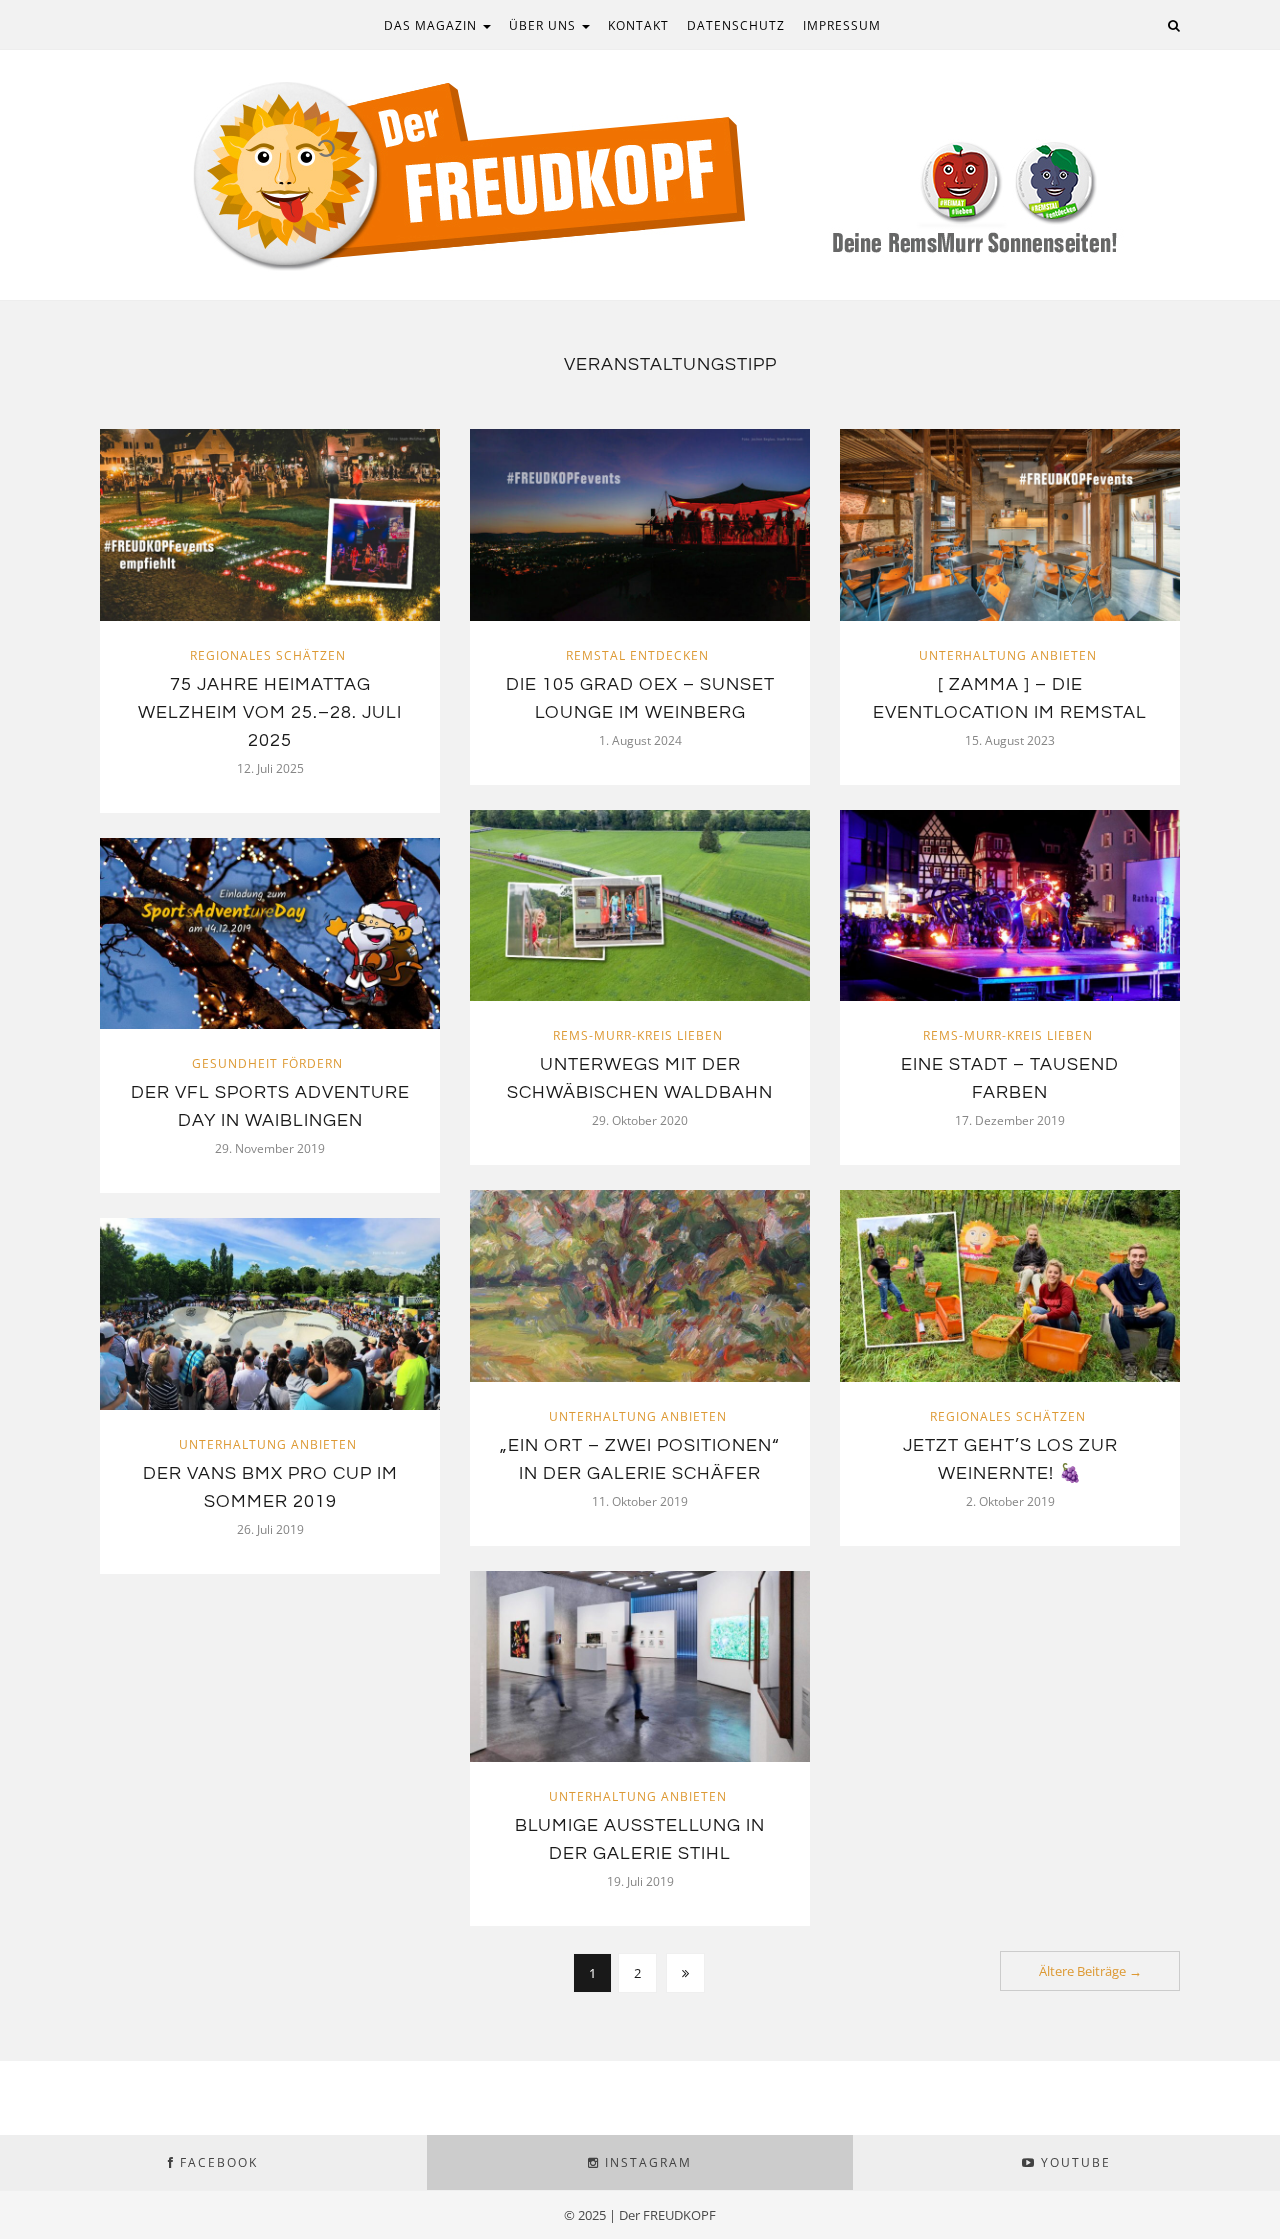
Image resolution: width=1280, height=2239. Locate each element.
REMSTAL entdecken (637, 655)
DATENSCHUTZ (736, 25)
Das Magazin (432, 25)
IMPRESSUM (842, 25)
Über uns (544, 25)
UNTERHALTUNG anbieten (1008, 655)
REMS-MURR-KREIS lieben (638, 1035)
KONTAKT (638, 25)
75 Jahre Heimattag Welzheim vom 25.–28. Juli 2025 (270, 712)
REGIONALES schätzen (268, 655)
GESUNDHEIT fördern (267, 1063)
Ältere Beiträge (1090, 1971)
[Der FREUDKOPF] (640, 173)
